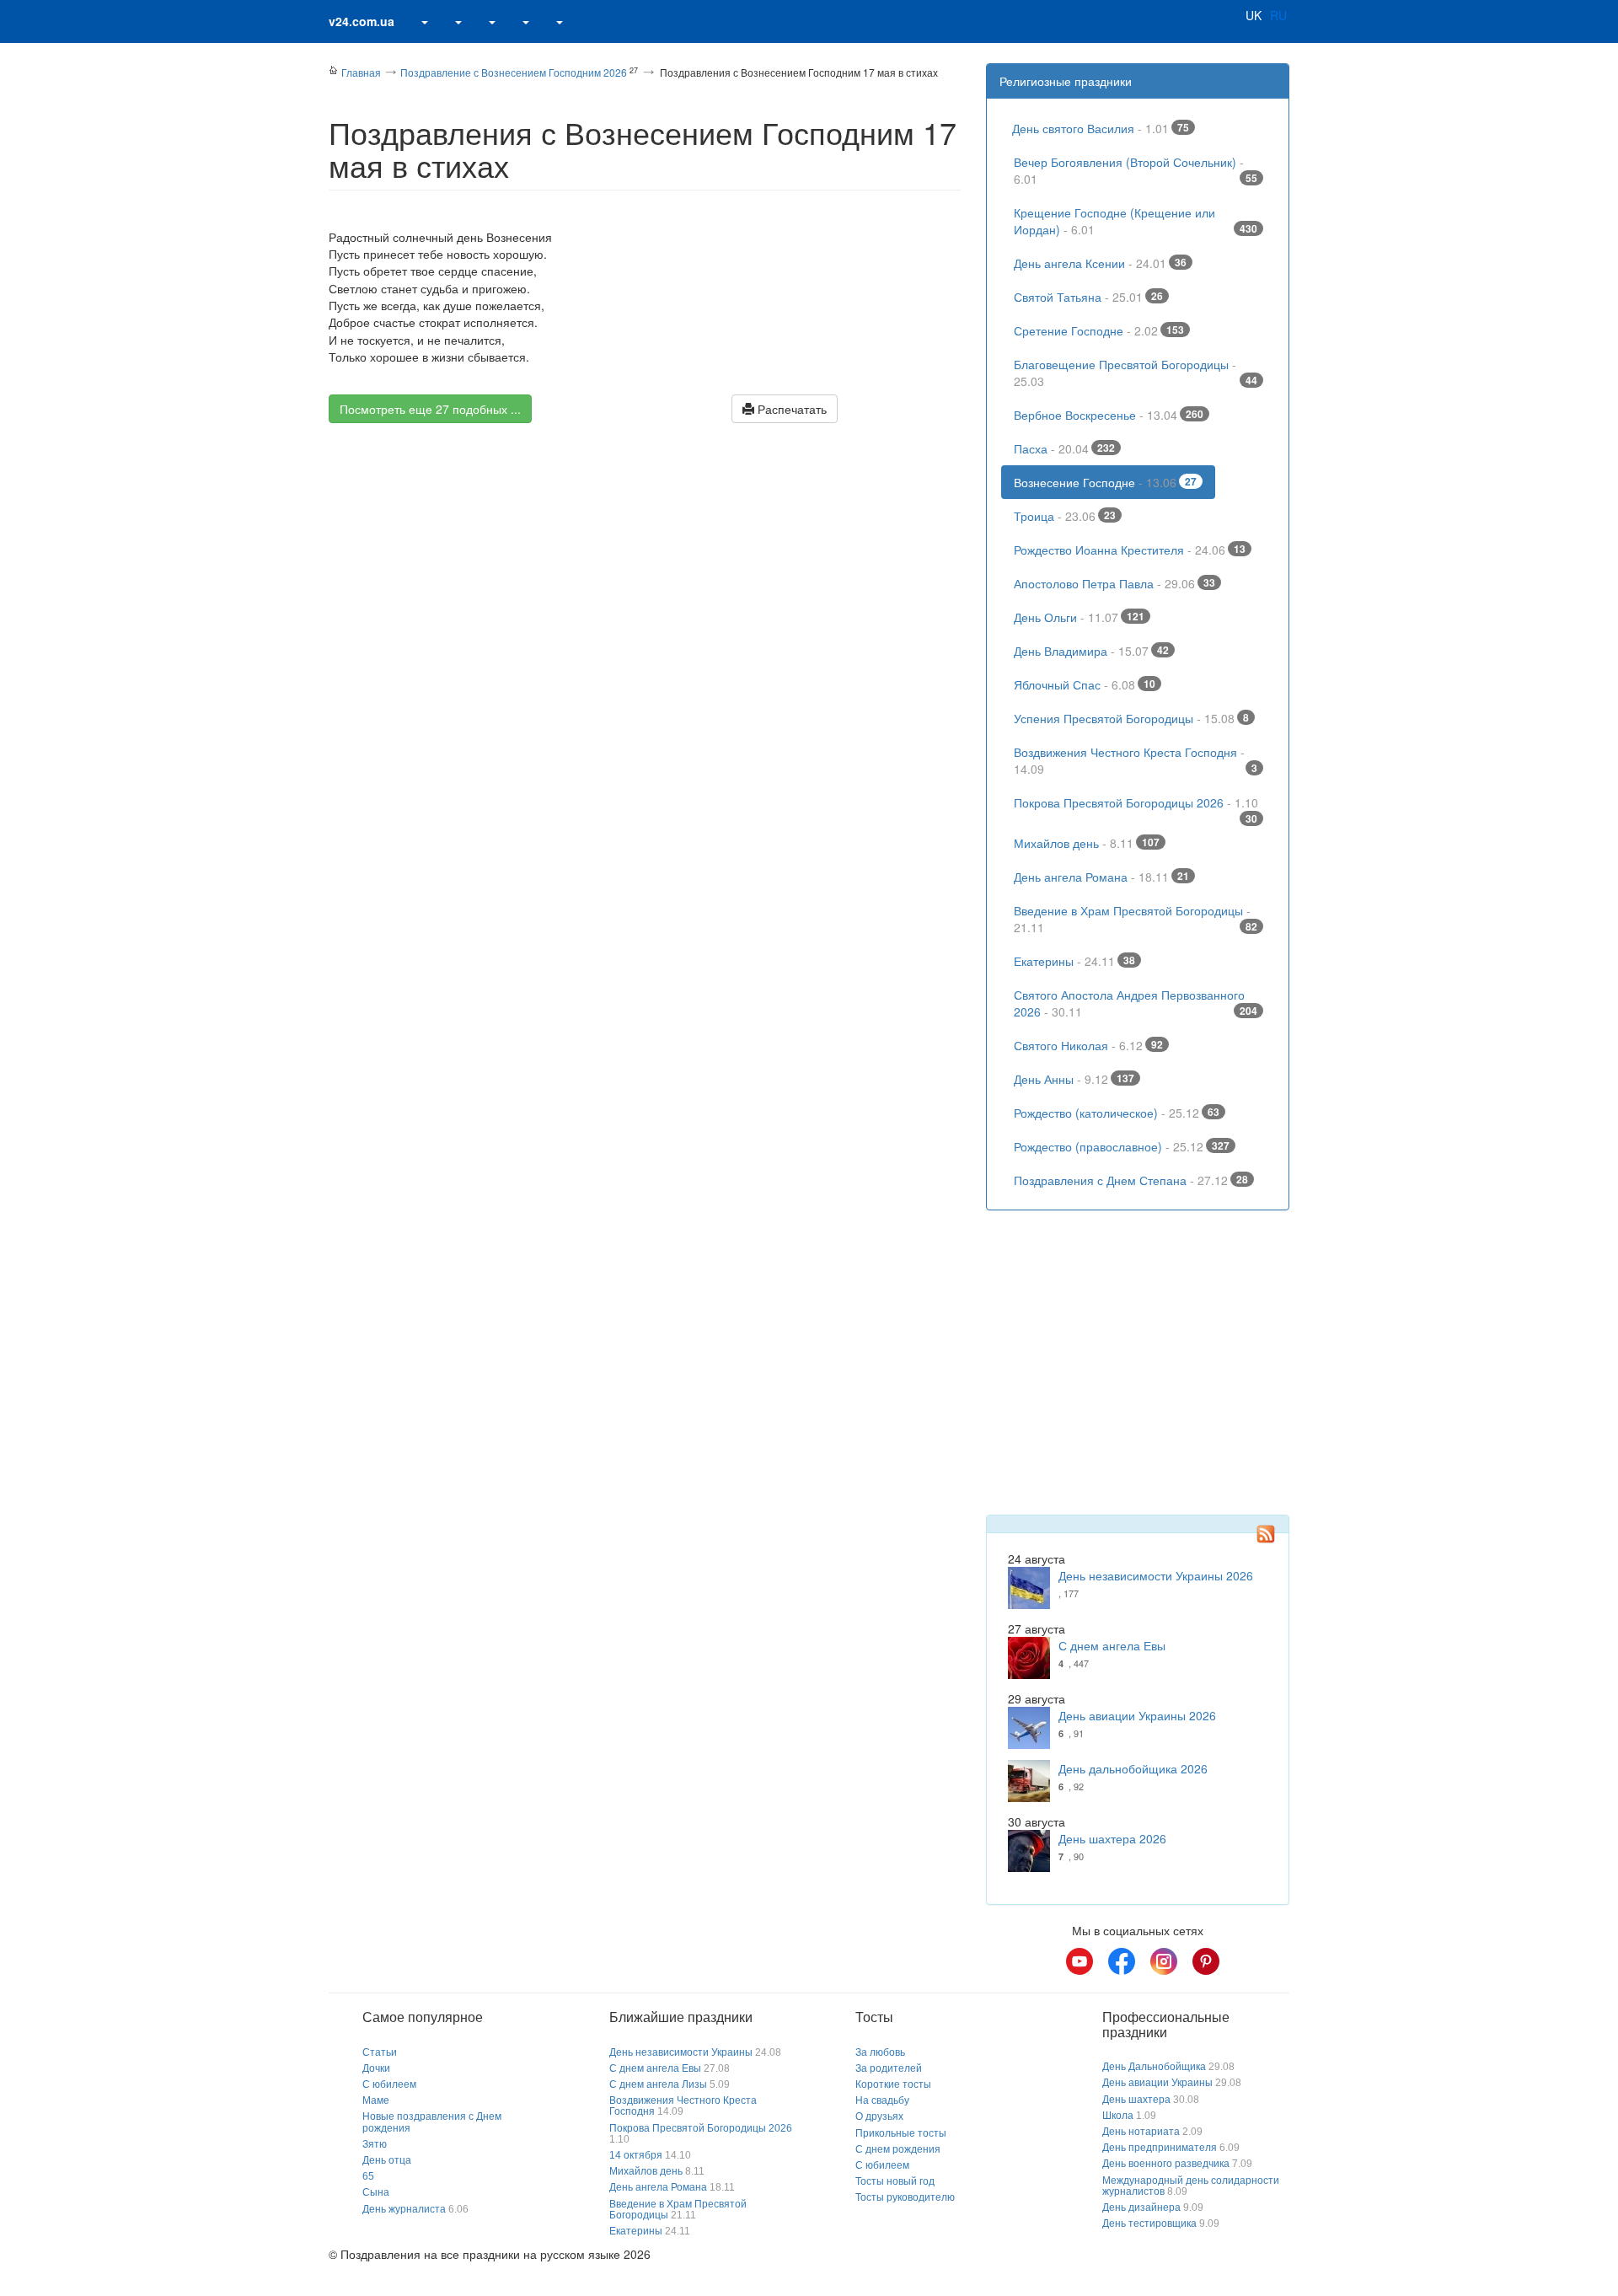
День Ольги (1079, 617)
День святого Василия (1101, 128)
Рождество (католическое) (1117, 1113)
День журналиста (404, 2209)
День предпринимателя (1160, 2148)
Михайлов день (1087, 843)
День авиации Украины (1157, 2083)
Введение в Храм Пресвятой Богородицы (1136, 919)
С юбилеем (389, 2084)
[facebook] (1122, 1961)
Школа (1118, 2116)
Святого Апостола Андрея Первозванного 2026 (1136, 1003)
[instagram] (1164, 1961)
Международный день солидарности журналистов (1191, 2186)
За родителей (889, 2068)
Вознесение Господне (1105, 482)
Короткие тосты (893, 2084)
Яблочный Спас (1085, 684)
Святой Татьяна (1088, 297)
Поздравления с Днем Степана (1131, 1180)
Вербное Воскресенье (1109, 415)
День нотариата (1141, 2132)
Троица (1065, 516)
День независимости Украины (681, 2052)
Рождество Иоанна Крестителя (1130, 550)
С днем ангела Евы (1112, 1645)
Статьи (380, 2052)
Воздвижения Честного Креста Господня (1136, 760)
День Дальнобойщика (1154, 2067)
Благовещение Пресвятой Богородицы (1136, 373)
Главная (361, 72)
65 (368, 2176)
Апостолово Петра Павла (1114, 583)
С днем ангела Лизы (658, 2084)
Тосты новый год (895, 2181)
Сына (376, 2192)
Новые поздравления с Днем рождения (432, 2122)
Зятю (375, 2144)
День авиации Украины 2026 (1137, 1715)
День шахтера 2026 (1112, 1838)
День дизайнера (1141, 2207)
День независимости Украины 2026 (1156, 1575)
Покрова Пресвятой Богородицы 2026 (1136, 807)
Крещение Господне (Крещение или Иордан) (1136, 221)
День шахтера (1136, 2100)
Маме (376, 2100)
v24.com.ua (362, 21)
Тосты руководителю (905, 2197)
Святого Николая (1088, 1045)
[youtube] (1080, 1961)
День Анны (1074, 1079)
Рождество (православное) (1122, 1146)
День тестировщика (1149, 2224)
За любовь (880, 2052)
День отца (387, 2160)
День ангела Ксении (1100, 263)
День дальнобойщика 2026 (1133, 1768)
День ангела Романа (1101, 877)
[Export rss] (1266, 1534)
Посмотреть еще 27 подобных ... (430, 409)
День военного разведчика (1166, 2164)
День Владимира (1091, 651)
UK (1254, 15)
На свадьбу (882, 2100)
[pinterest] (1206, 1961)
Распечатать (790, 409)
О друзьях (879, 2116)
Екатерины (1074, 961)
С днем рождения (898, 2149)
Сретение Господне (1099, 330)
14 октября (636, 2155)
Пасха (1064, 448)
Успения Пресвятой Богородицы (1131, 718)
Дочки (376, 2068)
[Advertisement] (645, 583)
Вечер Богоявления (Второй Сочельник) (1136, 170)
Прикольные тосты (901, 2133)
